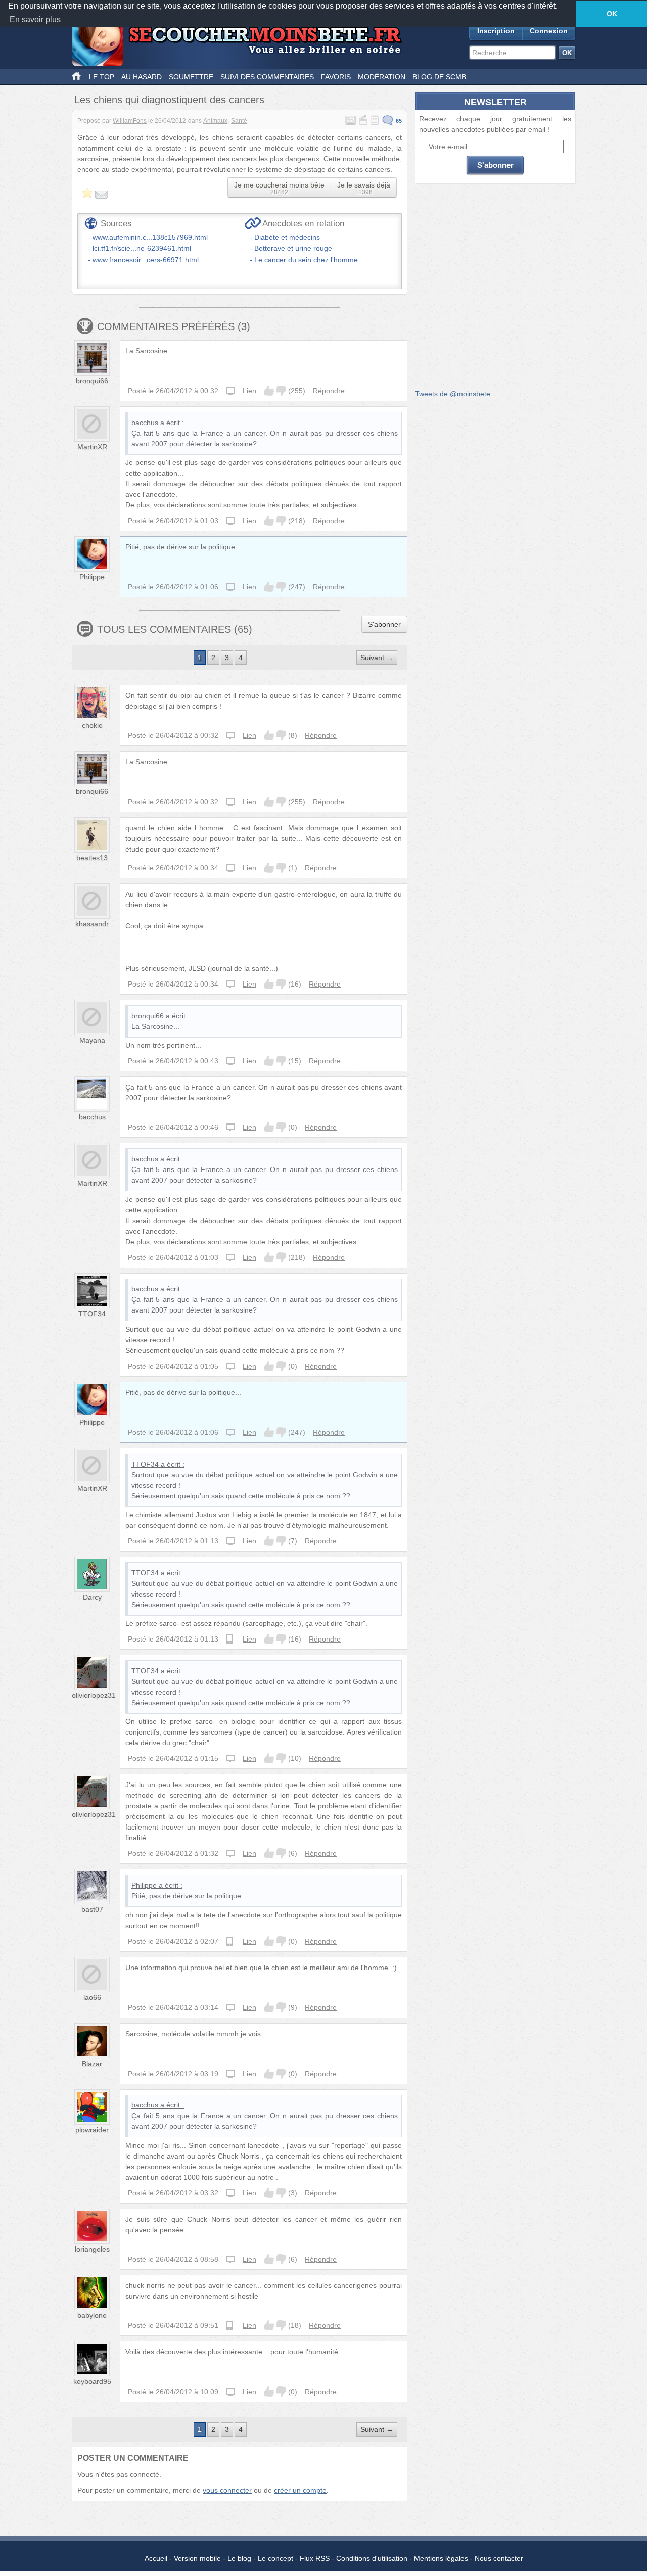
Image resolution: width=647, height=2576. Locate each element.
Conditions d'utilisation (372, 2558)
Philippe (92, 577)
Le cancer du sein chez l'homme (306, 260)
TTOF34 (92, 1314)
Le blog (239, 2558)
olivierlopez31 (94, 1695)
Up (269, 391)
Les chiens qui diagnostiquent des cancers (169, 100)
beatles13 (92, 858)
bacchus (145, 423)
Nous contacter (499, 2558)
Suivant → (377, 658)
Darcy (92, 1597)
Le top (102, 77)
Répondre (329, 391)
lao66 (92, 1997)
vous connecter (227, 2490)
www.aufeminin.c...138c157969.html (150, 237)
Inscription (496, 31)
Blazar (92, 2064)
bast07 (92, 1909)
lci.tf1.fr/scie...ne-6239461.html (142, 248)
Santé (239, 121)
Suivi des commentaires (267, 77)
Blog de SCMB (439, 77)
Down (281, 391)
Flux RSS (315, 2558)
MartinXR (92, 447)
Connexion (549, 31)
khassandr (92, 924)
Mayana (92, 1040)
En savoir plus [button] (35, 19)
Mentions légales (441, 2558)
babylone (92, 2315)
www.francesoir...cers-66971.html (146, 260)
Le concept (275, 2558)
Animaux (215, 121)
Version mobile (197, 2558)
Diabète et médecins (287, 237)
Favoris (336, 77)
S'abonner (384, 624)
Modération (382, 77)
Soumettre (191, 77)
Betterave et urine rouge (293, 248)
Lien (249, 391)
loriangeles (92, 2249)
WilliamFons (130, 121)
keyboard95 (92, 2381)
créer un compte (300, 2490)
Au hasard (142, 77)
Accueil (156, 2558)
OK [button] (612, 14)
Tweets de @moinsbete (453, 394)
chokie (92, 725)
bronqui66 (92, 381)
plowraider (92, 2130)
